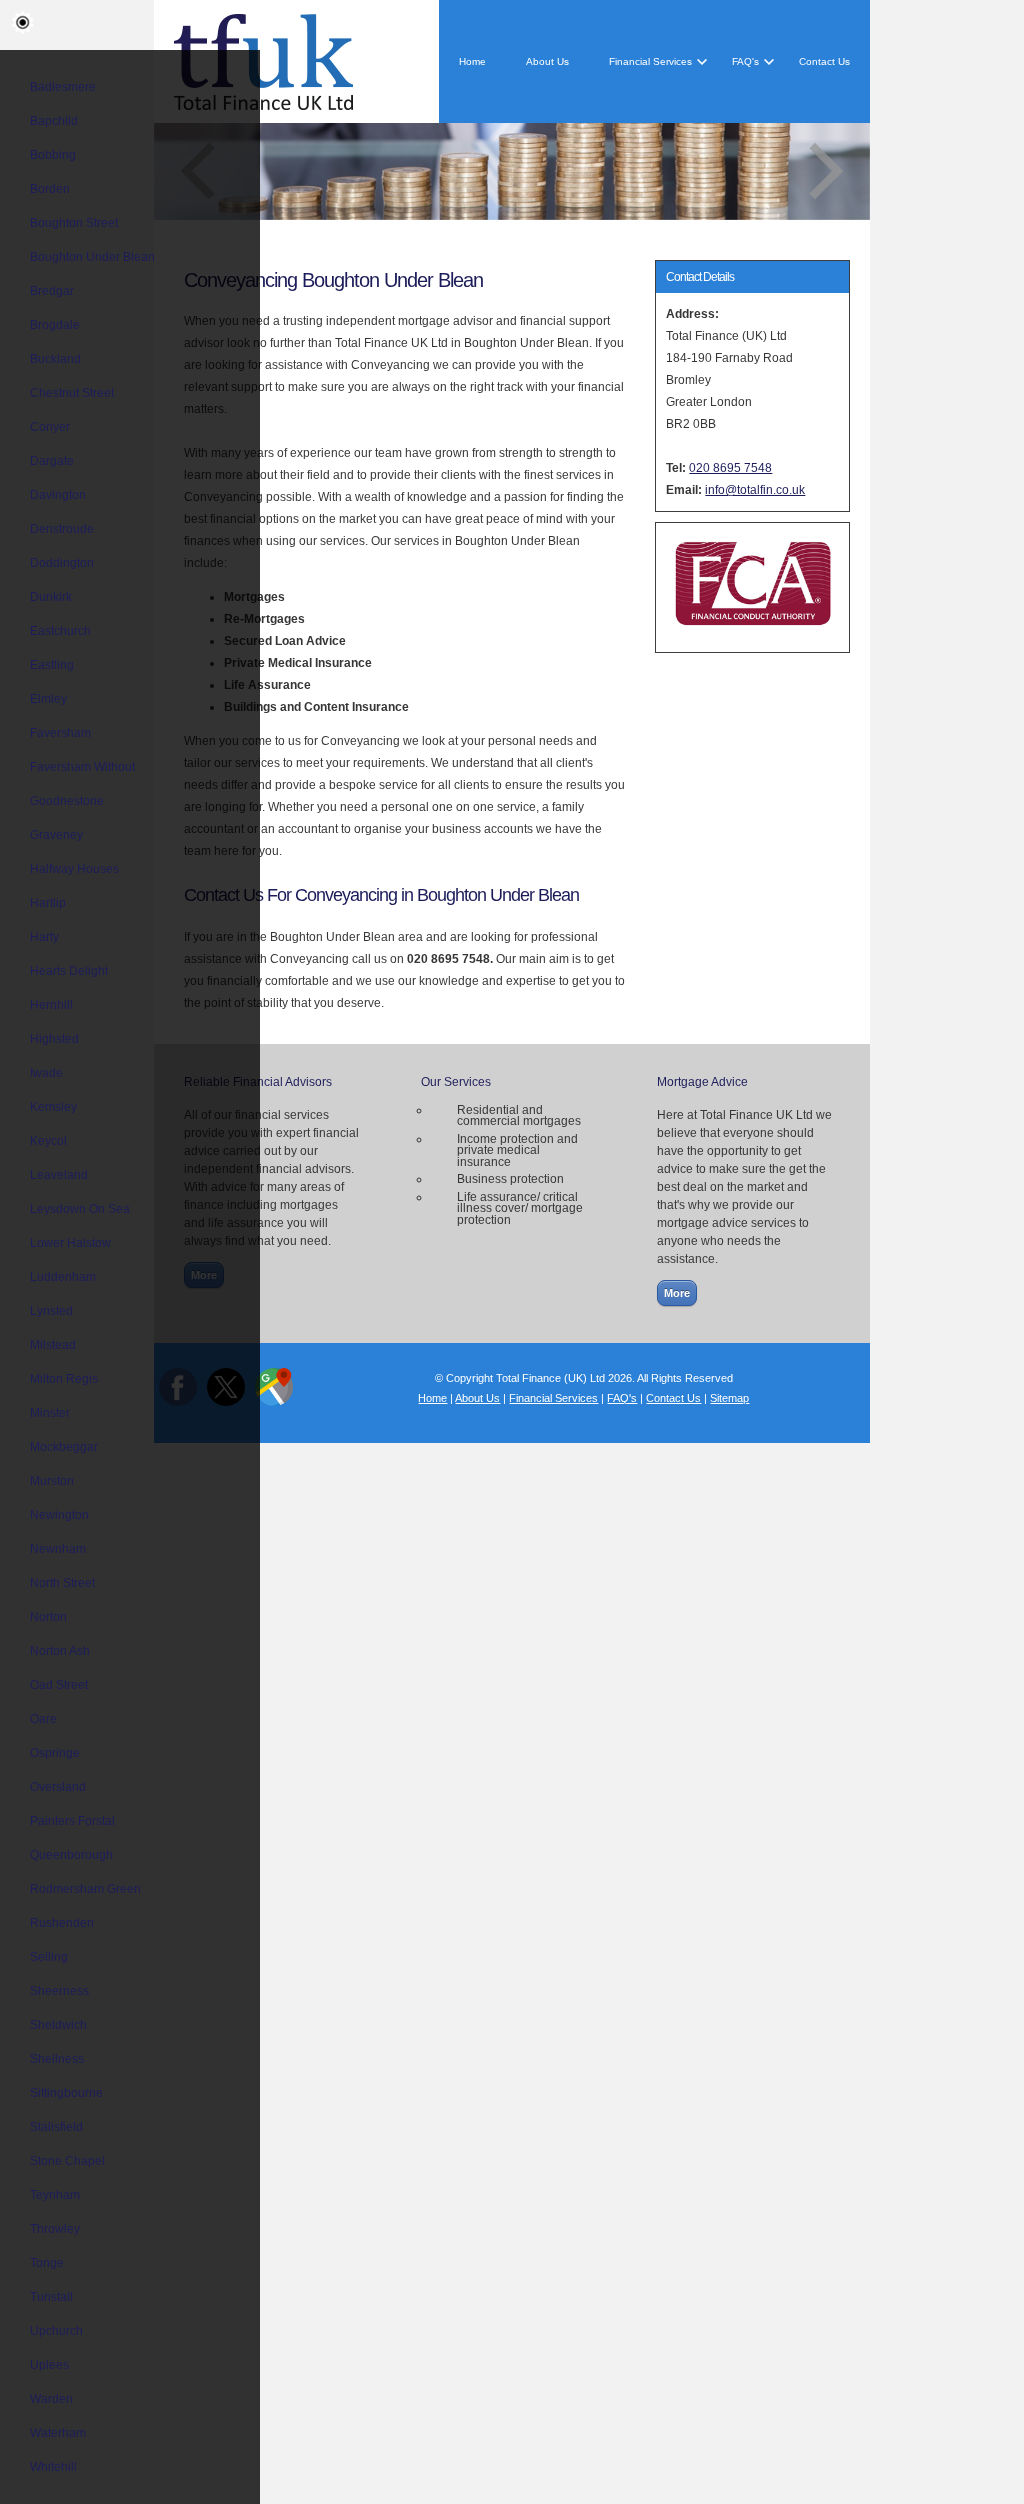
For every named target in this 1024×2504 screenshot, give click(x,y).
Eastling (52, 665)
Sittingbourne (66, 2093)
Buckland (55, 359)
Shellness (57, 2059)
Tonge (47, 2263)
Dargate (52, 461)
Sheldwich (58, 2025)
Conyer (50, 427)
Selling (49, 1957)
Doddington (62, 563)
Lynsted (51, 1311)
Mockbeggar (64, 1447)
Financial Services (650, 61)
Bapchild (54, 121)
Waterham (58, 2433)
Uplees (49, 2365)
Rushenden (62, 1923)
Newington (59, 1515)
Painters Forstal (72, 1821)
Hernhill (51, 1005)
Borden (50, 189)
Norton (48, 1617)
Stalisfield (56, 2127)
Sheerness (59, 1991)
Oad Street (59, 1685)
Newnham (58, 1549)
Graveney (56, 835)
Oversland (58, 1787)
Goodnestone (67, 801)
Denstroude (62, 529)
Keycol (48, 1141)
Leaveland (59, 1175)
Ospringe (55, 1753)
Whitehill (53, 2467)
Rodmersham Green (85, 1889)
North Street (62, 1583)
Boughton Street (74, 223)
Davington (58, 495)
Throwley (55, 2229)
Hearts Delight (69, 971)
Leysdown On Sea (80, 1209)
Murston (52, 1481)
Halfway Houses (74, 869)
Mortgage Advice (702, 1082)
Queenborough (71, 1855)
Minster (50, 1413)
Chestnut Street (72, 393)
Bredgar (52, 291)
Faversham (60, 733)
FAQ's (745, 61)
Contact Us (824, 61)
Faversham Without (82, 767)
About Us (547, 61)
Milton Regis (64, 1379)
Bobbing (53, 155)
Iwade (46, 1073)
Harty (44, 937)
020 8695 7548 (730, 468)
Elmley (48, 699)
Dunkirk (51, 597)
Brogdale (55, 325)
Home (472, 61)
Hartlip (48, 903)
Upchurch (56, 2331)
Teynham (55, 2195)
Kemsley (53, 1107)
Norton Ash (60, 1651)
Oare (43, 1719)
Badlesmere (63, 87)
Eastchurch (60, 631)
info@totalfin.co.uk (755, 490)
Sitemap (729, 1398)
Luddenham (63, 1277)
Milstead (53, 1345)
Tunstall (51, 2297)
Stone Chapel (67, 2161)
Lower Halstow (70, 1243)
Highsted (54, 1039)
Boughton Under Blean (92, 257)
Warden (51, 2399)
